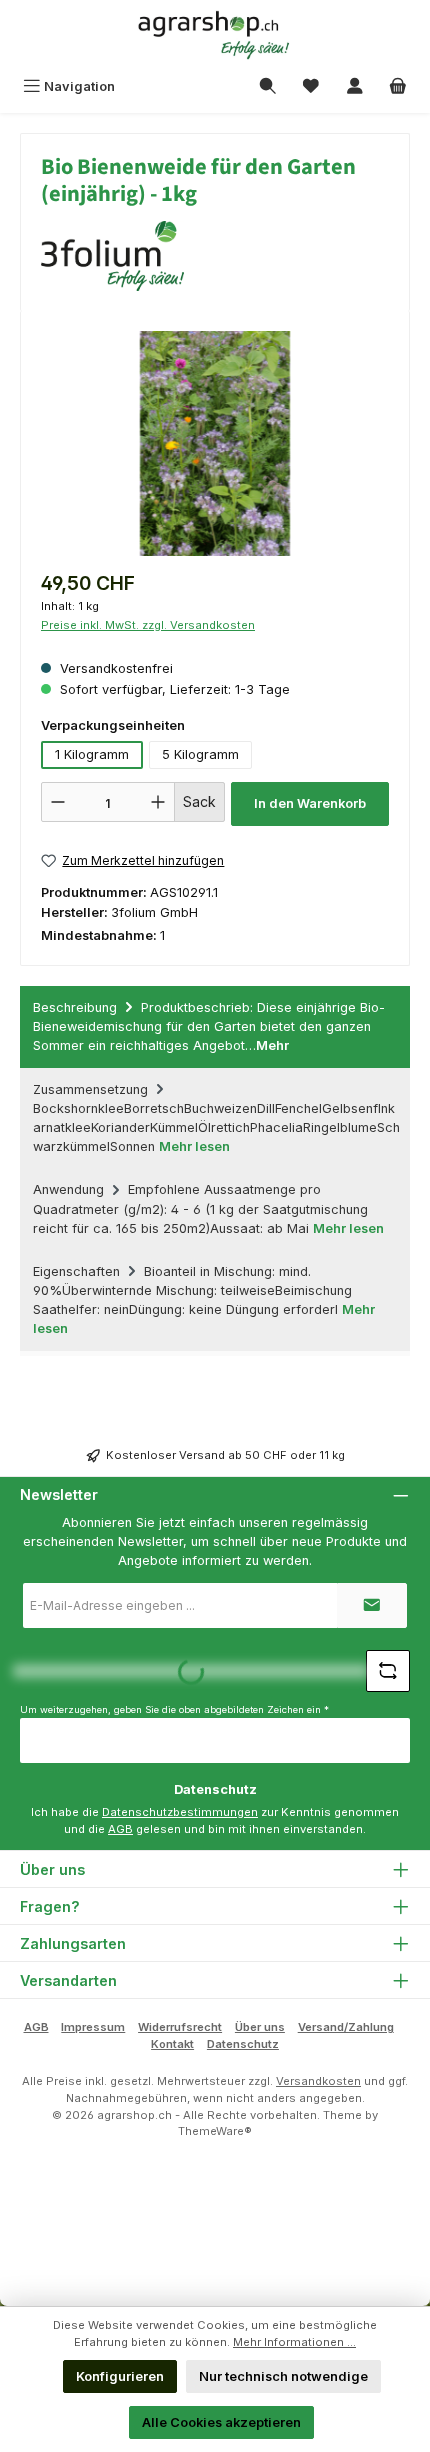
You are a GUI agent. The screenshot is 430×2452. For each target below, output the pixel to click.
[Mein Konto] (355, 86)
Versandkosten (318, 2081)
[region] (215, 443)
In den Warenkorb (310, 803)
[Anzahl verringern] (58, 802)
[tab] (215, 1027)
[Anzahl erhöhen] (158, 802)
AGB (120, 1829)
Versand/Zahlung (346, 2027)
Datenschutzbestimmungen (180, 1812)
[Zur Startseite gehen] (215, 35)
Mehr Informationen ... (294, 2342)
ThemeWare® (215, 2131)
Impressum (93, 2027)
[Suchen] (268, 86)
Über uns (260, 2027)
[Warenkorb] (398, 86)
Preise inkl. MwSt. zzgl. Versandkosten (148, 625)
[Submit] (372, 1605)
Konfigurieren (120, 2376)
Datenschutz (243, 2044)
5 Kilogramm (200, 754)
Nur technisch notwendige (283, 2376)
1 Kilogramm (92, 754)
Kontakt (172, 2044)
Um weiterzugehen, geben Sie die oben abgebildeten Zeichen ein (174, 1709)
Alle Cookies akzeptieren (221, 2422)
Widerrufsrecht (180, 2027)
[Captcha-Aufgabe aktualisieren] (388, 1671)
